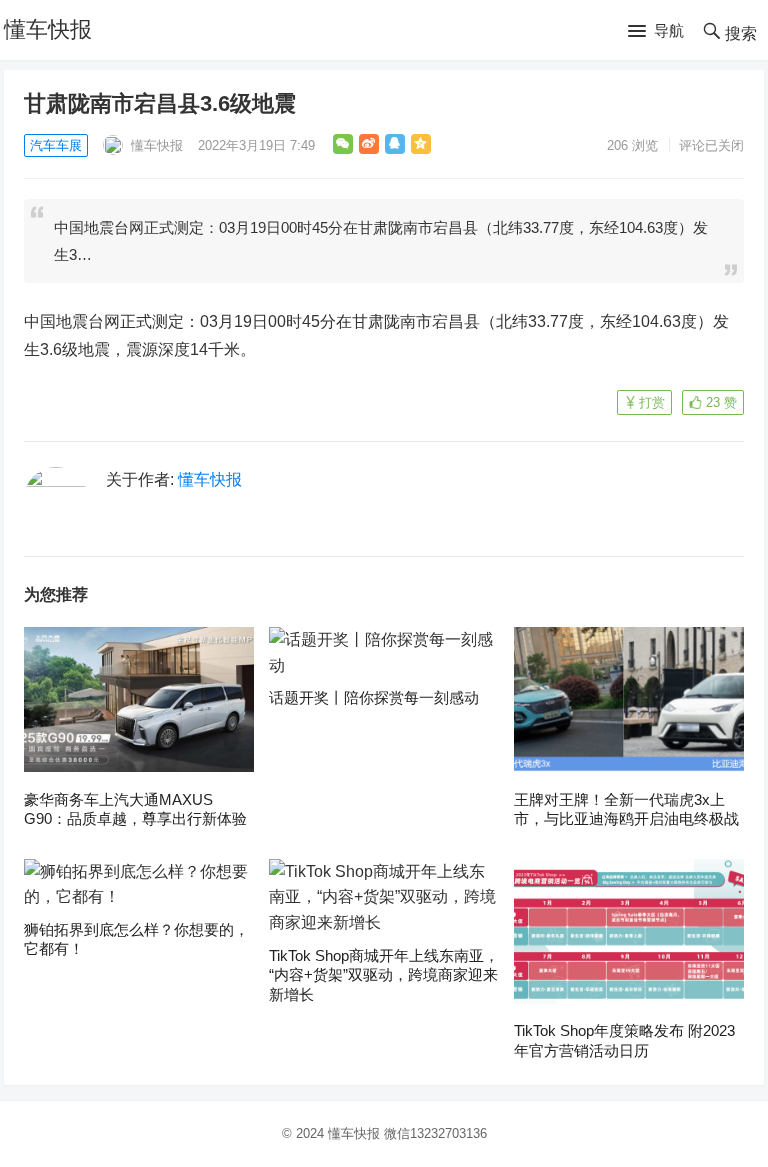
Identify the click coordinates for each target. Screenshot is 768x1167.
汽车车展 (56, 145)
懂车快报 (48, 29)
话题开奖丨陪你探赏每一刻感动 (374, 697)
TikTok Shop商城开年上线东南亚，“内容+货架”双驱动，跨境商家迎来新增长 (384, 975)
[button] (656, 32)
